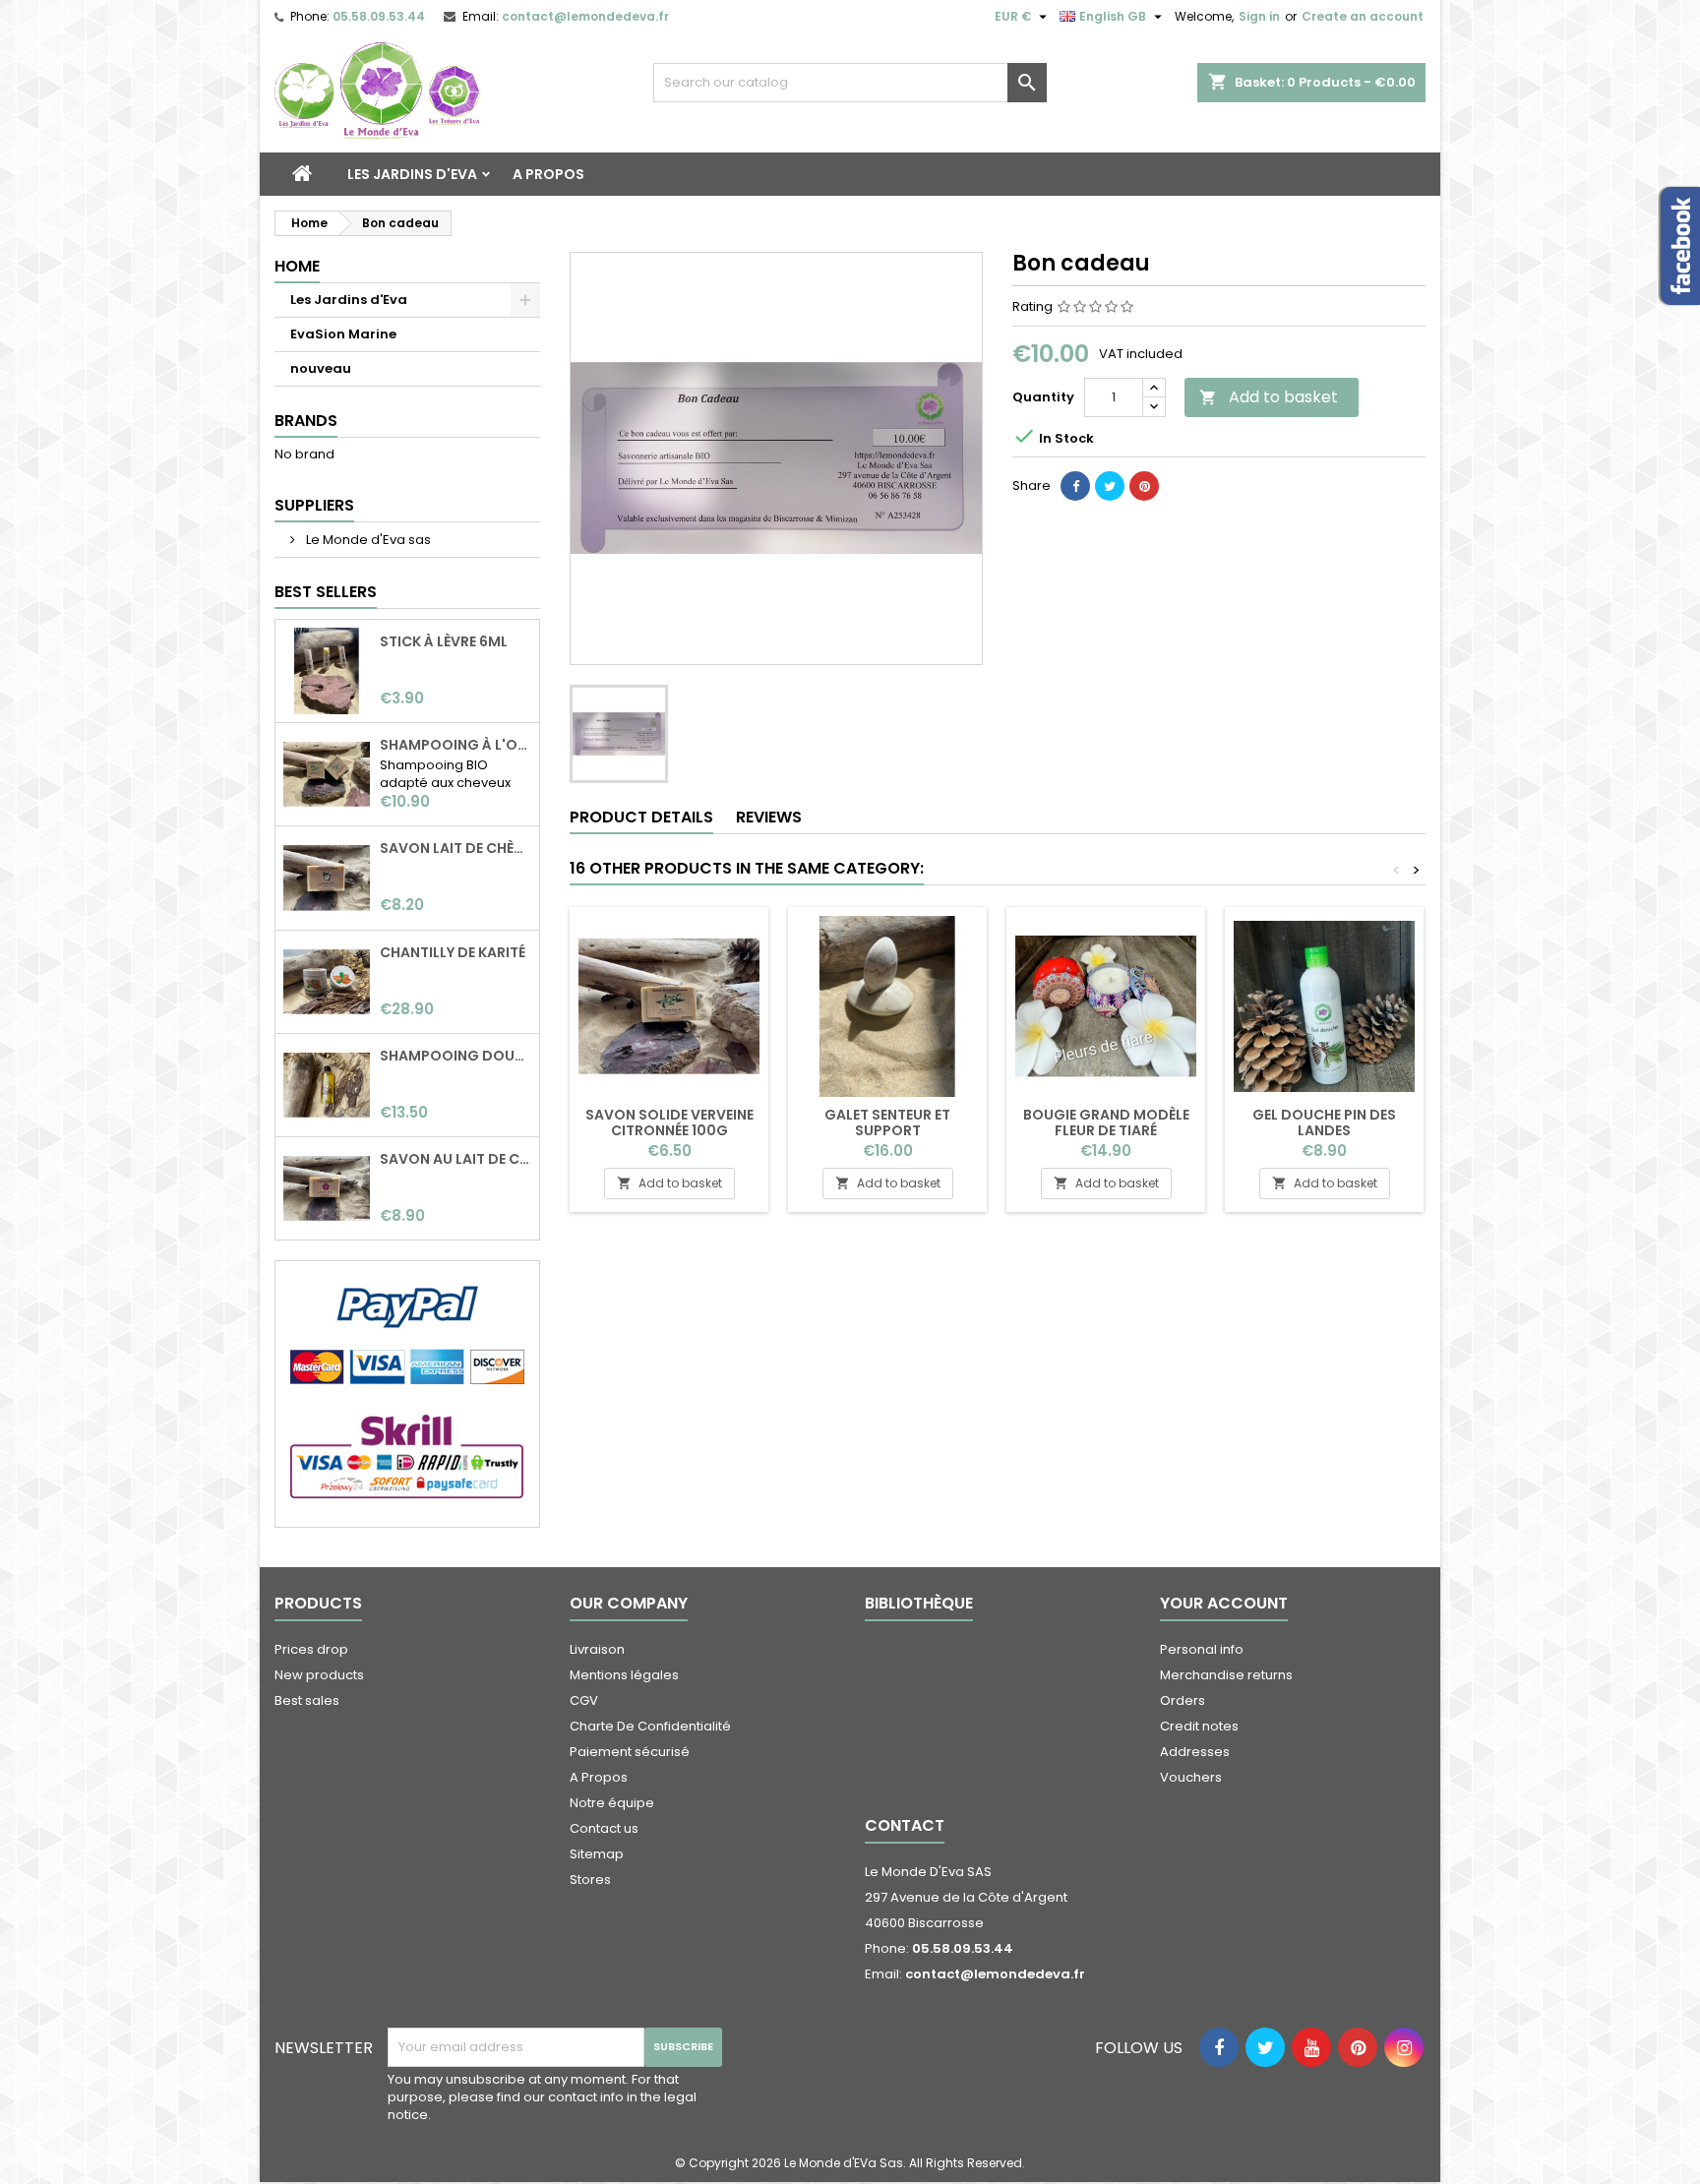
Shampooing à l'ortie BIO (455, 745)
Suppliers (314, 505)
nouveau (321, 368)
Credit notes (1199, 1726)
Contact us (604, 1828)
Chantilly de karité (453, 952)
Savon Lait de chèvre (455, 848)
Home (297, 266)
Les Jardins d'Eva (412, 174)
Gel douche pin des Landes (1324, 1122)
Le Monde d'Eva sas (367, 540)
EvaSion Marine (343, 334)
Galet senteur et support (887, 1122)
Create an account (1363, 16)
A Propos (548, 174)
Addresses (1195, 1752)
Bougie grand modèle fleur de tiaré (1106, 1122)
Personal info (1202, 1649)
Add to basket (1269, 397)
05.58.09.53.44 (379, 16)
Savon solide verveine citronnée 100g (669, 1122)
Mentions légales (624, 1675)
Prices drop (311, 1649)
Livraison (597, 1649)
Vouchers (1191, 1777)
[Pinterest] (1144, 486)
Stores (590, 1880)
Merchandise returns (1226, 1675)
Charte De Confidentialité (650, 1726)
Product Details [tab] (641, 817)
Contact (905, 1825)
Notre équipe (612, 1803)
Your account (1224, 1603)
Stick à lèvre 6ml (444, 641)
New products (319, 1675)
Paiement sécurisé (630, 1752)
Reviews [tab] (769, 817)
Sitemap (597, 1854)
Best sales (307, 1700)
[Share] (1075, 486)
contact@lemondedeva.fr (585, 16)
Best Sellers (326, 592)
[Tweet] (1110, 486)
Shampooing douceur (455, 1056)
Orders (1183, 1700)
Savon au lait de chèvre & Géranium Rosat (455, 1159)
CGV (584, 1700)
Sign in (1259, 16)
